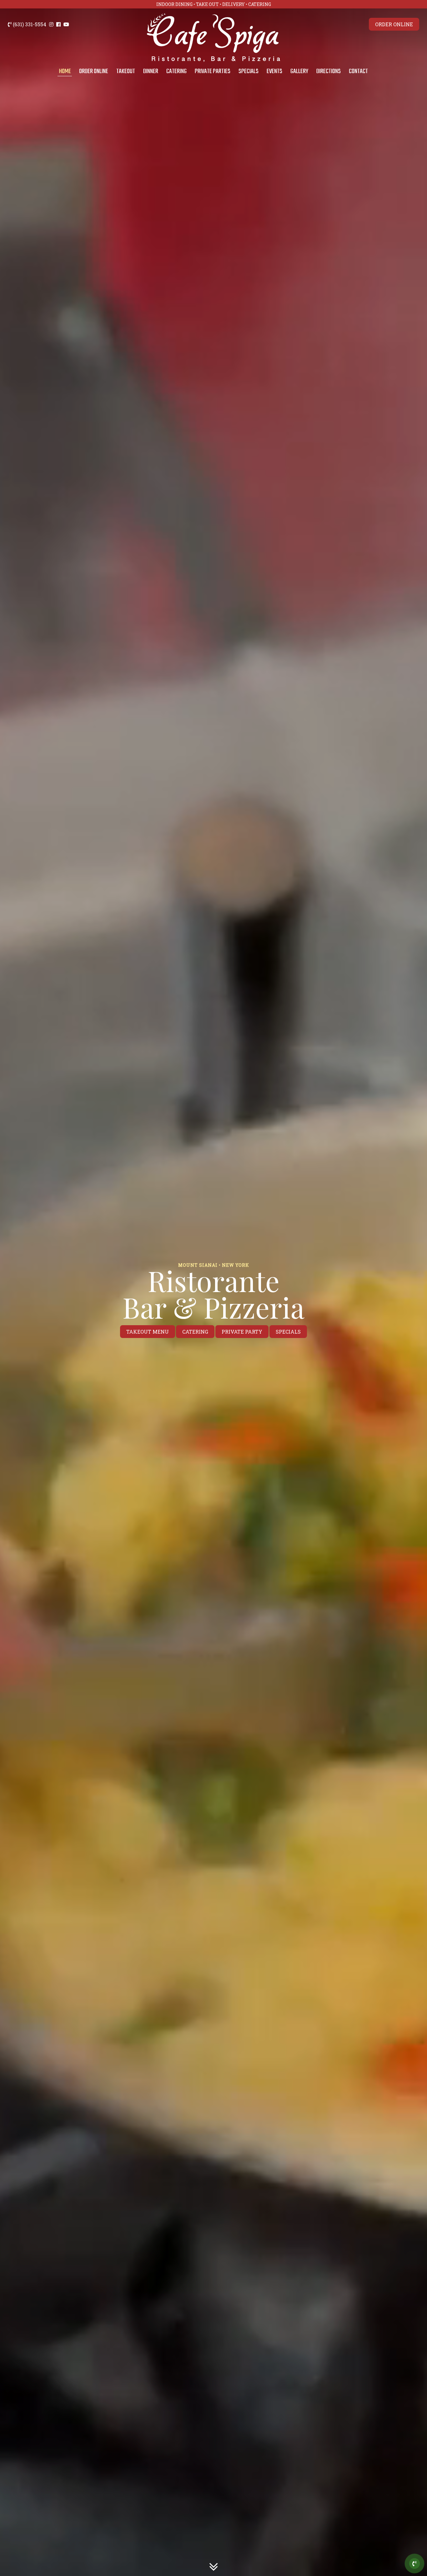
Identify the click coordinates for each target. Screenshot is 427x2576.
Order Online (94, 71)
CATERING (195, 1332)
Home (65, 71)
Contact (358, 71)
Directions (329, 71)
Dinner (151, 71)
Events (274, 71)
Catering (176, 71)
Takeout (126, 71)
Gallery (299, 71)
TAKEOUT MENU (148, 1332)
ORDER (394, 24)
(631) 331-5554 (29, 24)
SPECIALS (288, 1332)
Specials (249, 71)
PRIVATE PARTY (242, 1332)
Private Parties (213, 71)
